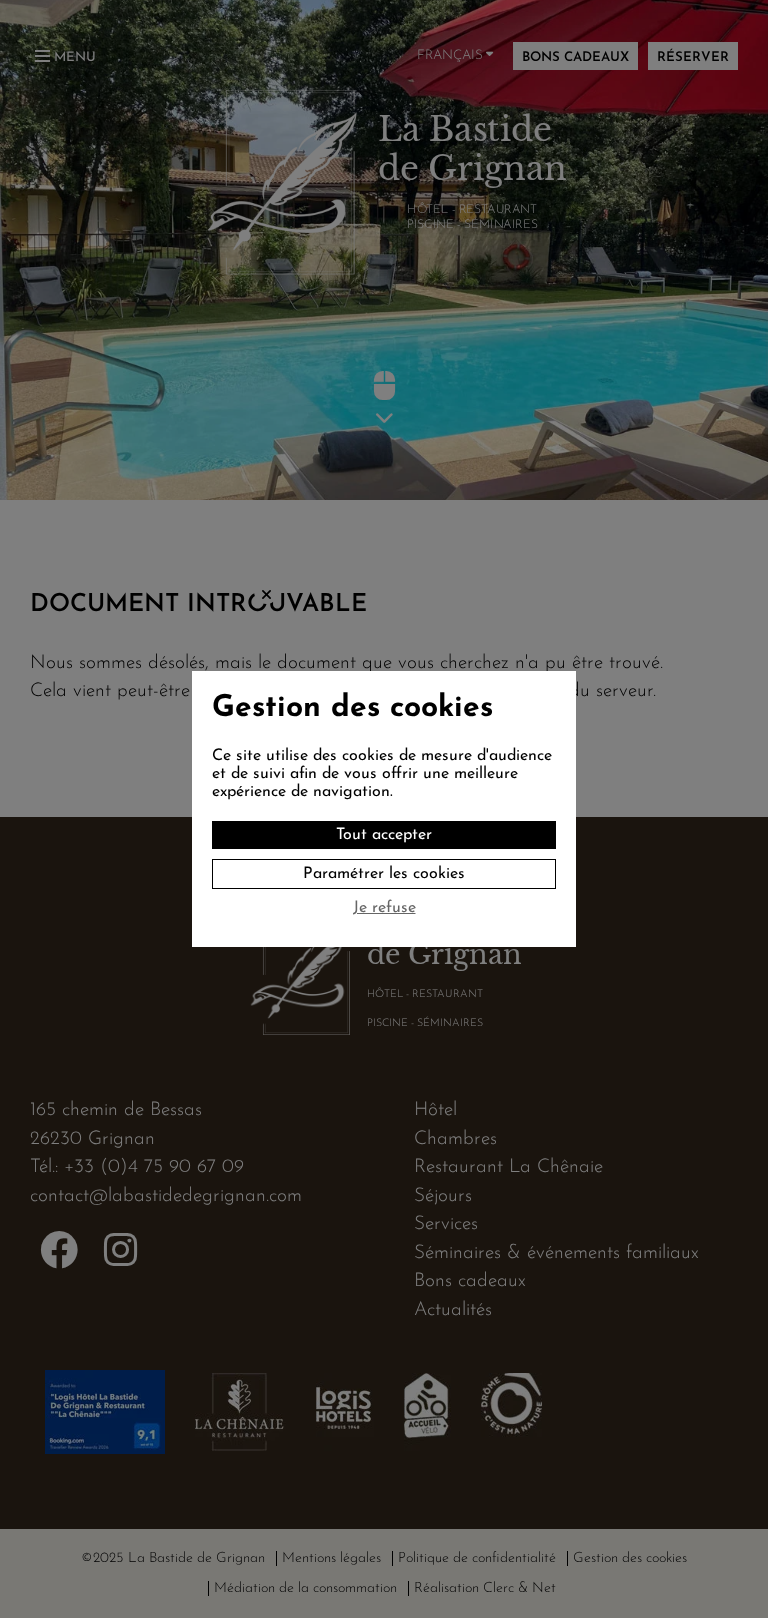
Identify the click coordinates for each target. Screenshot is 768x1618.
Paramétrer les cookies (384, 874)
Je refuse (384, 908)
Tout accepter (384, 835)
